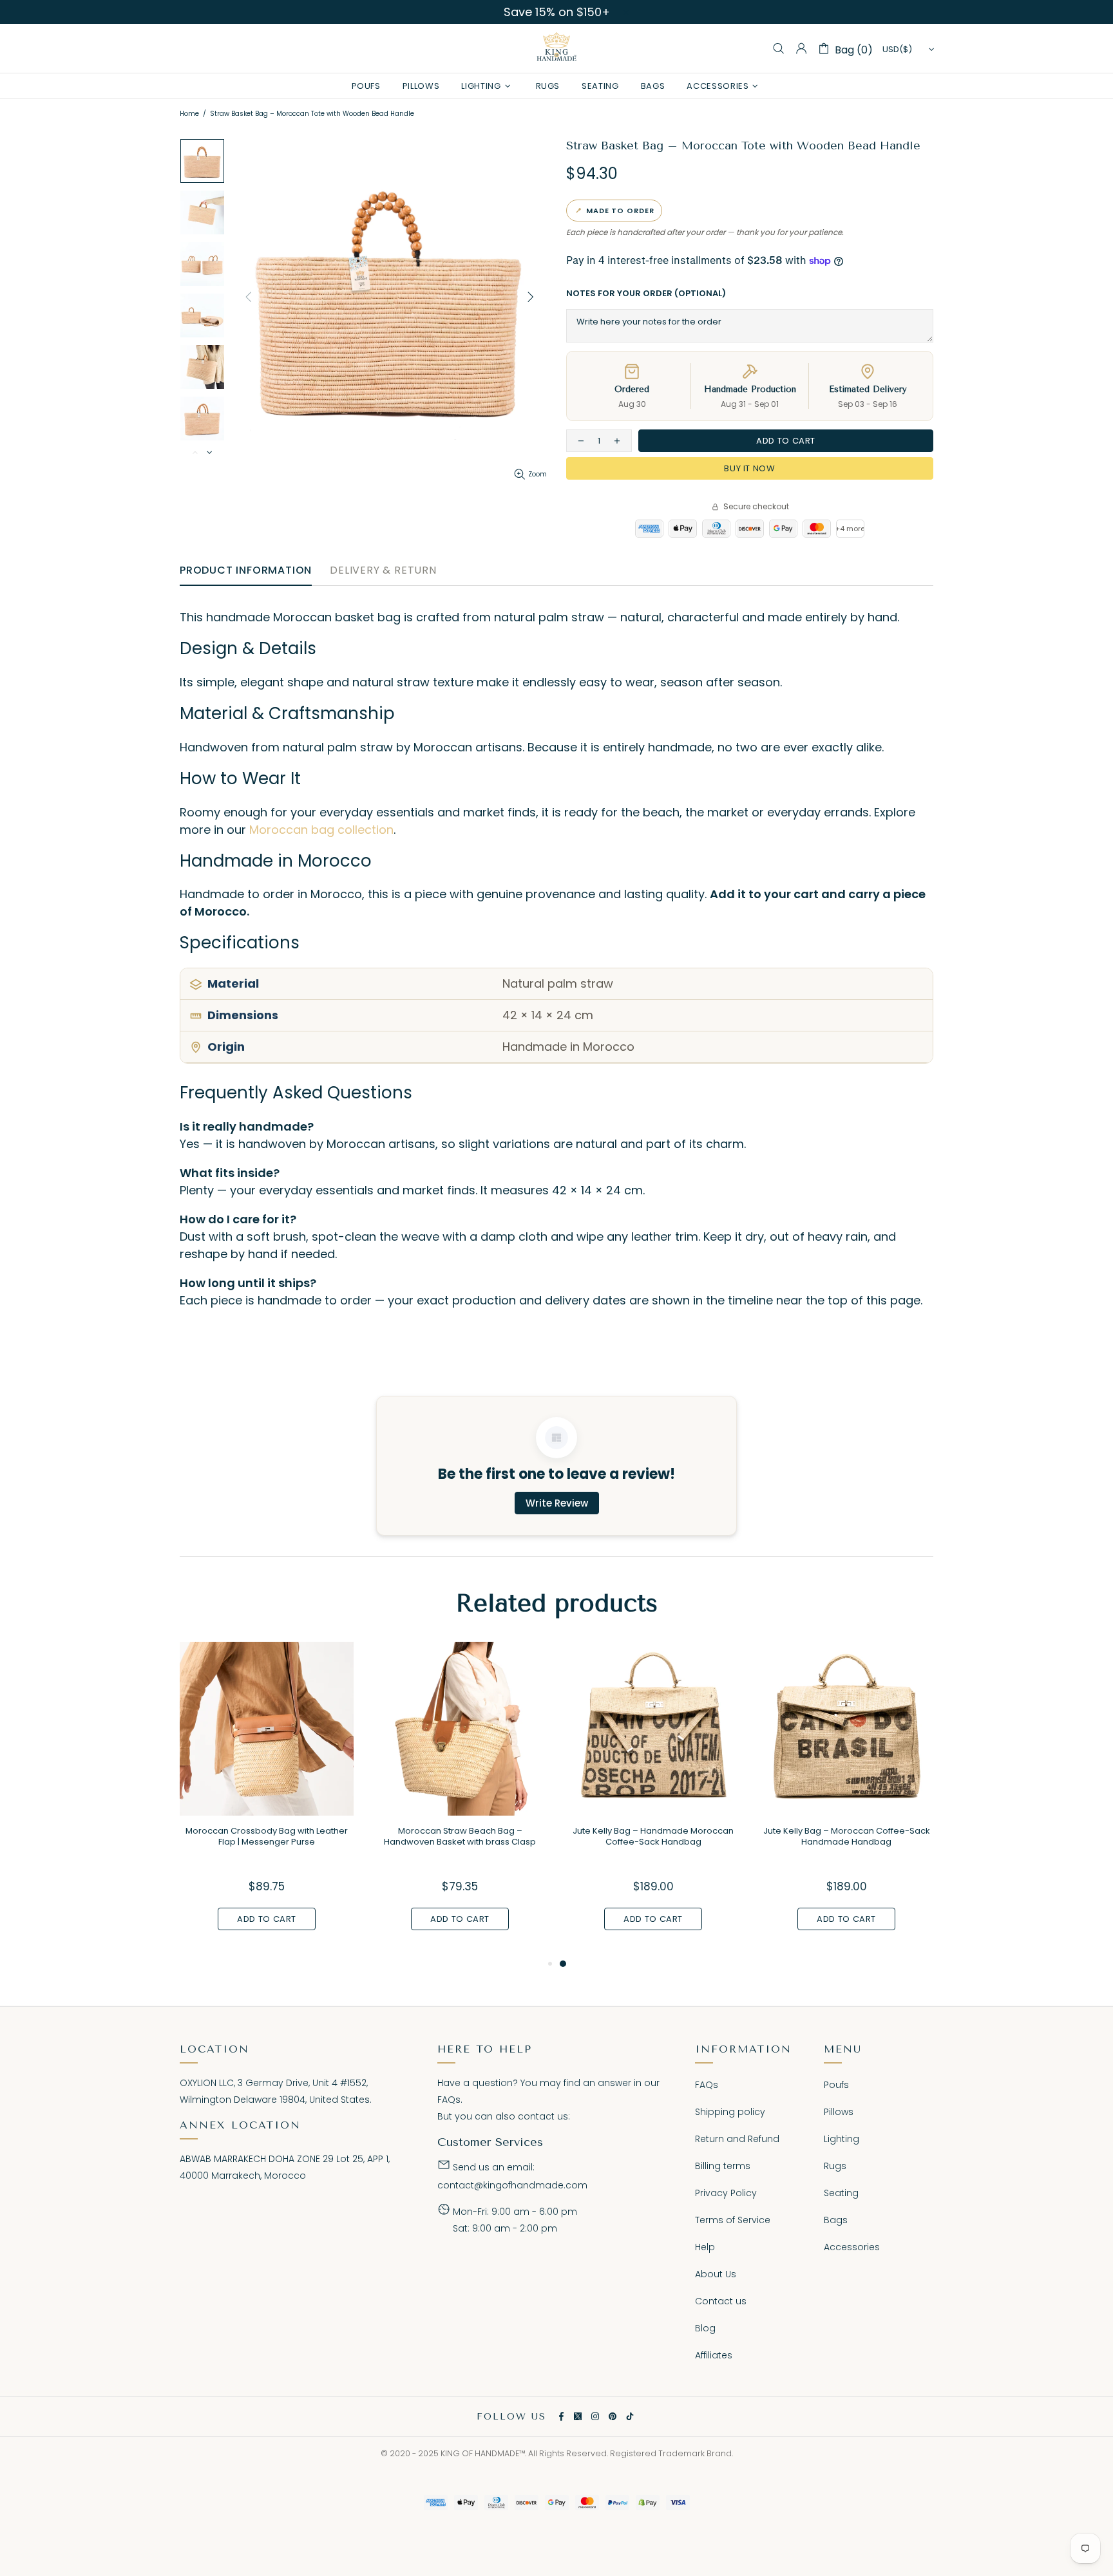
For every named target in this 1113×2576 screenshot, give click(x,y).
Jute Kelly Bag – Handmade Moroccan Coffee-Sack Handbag (653, 1836)
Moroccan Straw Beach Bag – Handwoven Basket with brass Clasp (460, 1836)
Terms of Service (733, 2220)
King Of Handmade (556, 48)
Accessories (852, 2247)
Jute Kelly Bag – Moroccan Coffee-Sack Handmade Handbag (847, 1836)
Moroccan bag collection (321, 830)
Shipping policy (730, 2112)
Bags (836, 2220)
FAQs (449, 2100)
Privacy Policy (726, 2193)
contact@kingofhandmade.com (512, 2185)
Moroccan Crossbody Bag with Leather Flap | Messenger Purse (267, 1836)
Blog (705, 2328)
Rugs (835, 2166)
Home (189, 114)
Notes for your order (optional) (646, 293)
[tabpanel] (653, 1799)
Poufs (836, 2085)
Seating (841, 2193)
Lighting (842, 2139)
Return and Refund (737, 2139)
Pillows (839, 2112)
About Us (716, 2274)
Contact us (721, 2301)
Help (705, 2247)
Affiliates (714, 2355)
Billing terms (723, 2166)
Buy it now (750, 468)
